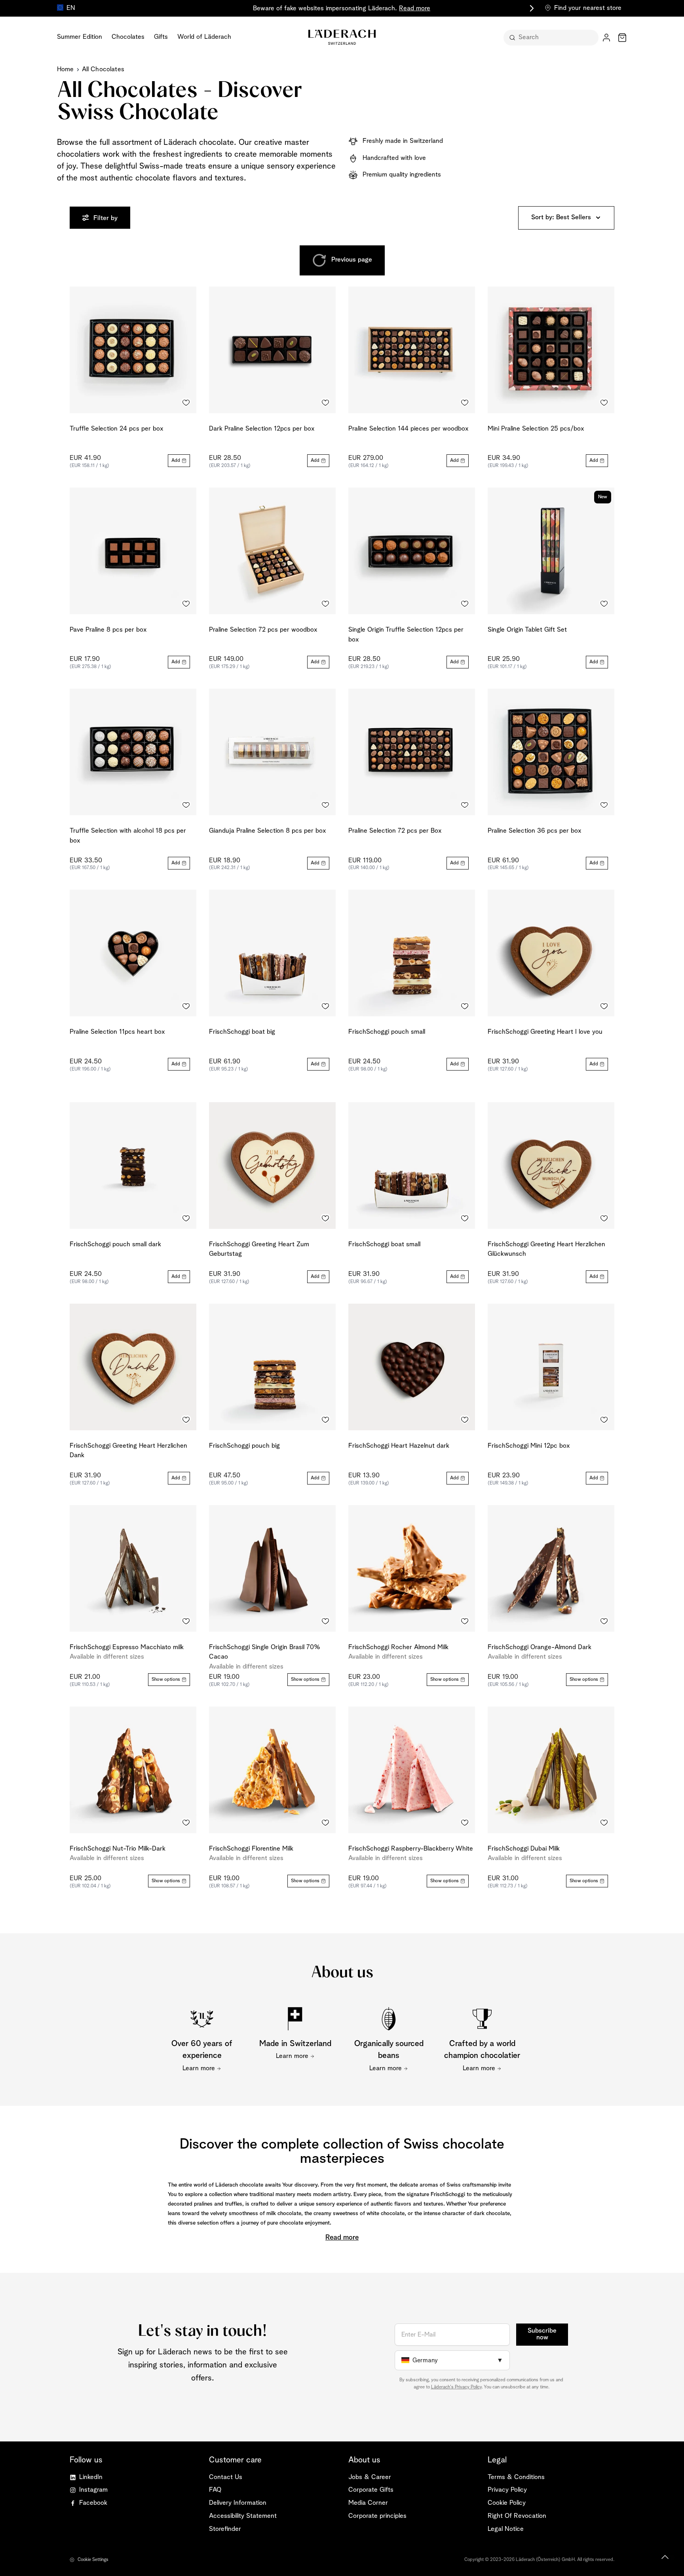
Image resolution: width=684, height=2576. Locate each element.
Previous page (352, 260)
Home (66, 69)
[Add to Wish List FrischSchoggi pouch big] (325, 1420)
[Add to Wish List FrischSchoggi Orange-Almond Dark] (604, 1621)
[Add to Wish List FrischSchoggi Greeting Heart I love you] (604, 1006)
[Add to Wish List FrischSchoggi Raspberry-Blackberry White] (465, 1823)
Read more (415, 9)
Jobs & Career (370, 2477)
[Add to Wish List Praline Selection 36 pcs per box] (604, 805)
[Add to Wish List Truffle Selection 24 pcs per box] (186, 403)
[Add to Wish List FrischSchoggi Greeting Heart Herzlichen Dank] (186, 1420)
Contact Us (226, 2477)
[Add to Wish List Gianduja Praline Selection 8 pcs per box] (325, 805)
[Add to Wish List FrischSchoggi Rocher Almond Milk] (465, 1621)
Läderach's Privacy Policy (456, 2387)
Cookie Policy (507, 2503)
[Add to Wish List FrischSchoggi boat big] (325, 1006)
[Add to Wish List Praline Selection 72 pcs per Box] (465, 805)
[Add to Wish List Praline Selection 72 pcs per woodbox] (325, 604)
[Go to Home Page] (342, 37)
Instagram (93, 2490)
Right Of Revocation (517, 2516)
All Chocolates (103, 69)
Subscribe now (542, 2334)
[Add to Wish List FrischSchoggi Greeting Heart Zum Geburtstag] (325, 1219)
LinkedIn (91, 2477)
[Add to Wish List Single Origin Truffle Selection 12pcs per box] (465, 604)
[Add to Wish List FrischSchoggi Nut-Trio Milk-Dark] (186, 1823)
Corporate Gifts (371, 2490)
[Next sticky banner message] (530, 8)
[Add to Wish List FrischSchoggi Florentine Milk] (325, 1823)
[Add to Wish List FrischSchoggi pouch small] (465, 1006)
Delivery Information (238, 2503)
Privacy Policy (507, 2490)
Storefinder (225, 2529)
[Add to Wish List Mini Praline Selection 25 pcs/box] (604, 403)
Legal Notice (506, 2529)
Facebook (93, 2503)
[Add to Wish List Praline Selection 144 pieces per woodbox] (465, 403)
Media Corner (368, 2503)
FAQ (215, 2490)
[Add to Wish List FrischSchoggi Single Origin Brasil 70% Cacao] (325, 1621)
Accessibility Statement (243, 2516)
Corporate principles (377, 2516)
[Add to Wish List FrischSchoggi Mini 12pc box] (604, 1420)
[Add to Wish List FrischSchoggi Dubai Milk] (604, 1823)
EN (71, 8)
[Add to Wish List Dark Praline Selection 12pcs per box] (325, 403)
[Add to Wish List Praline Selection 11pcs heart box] (186, 1006)
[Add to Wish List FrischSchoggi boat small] (465, 1219)
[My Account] (606, 38)
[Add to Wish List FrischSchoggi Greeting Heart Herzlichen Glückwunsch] (604, 1219)
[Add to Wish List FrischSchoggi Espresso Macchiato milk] (186, 1621)
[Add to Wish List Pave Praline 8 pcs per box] (186, 604)
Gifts (161, 37)
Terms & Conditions (516, 2477)
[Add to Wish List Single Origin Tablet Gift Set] (604, 604)
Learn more (199, 2068)
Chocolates (128, 37)
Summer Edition (80, 37)
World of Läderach (204, 37)
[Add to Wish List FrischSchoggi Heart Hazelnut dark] (465, 1420)
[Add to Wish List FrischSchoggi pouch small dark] (186, 1219)
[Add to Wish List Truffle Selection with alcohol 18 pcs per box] (186, 805)
